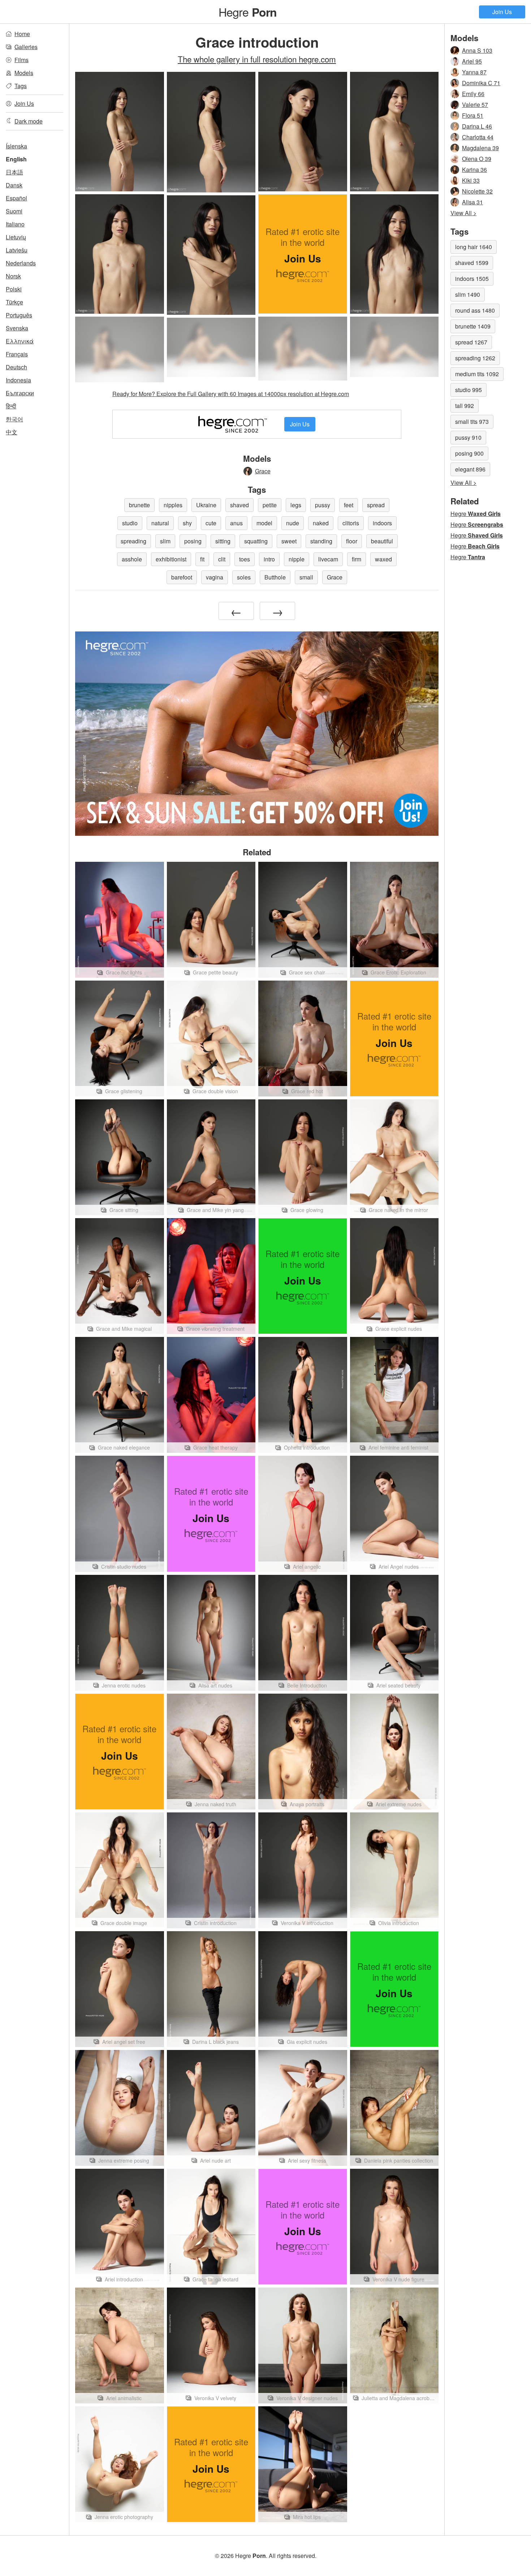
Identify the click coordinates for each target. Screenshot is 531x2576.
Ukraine (206, 505)
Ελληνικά (20, 341)
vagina (215, 577)
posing (193, 541)
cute (211, 523)
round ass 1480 (475, 310)
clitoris (351, 523)
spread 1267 (471, 342)
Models (24, 73)
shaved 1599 (472, 263)
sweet (289, 541)
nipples (173, 505)
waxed (383, 559)
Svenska (17, 328)
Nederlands (21, 263)
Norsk (13, 276)
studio (130, 523)
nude (293, 523)
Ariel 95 (472, 61)
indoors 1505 (472, 279)
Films (21, 60)
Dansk (14, 185)
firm (357, 559)
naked (321, 523)
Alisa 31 (472, 202)
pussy (323, 505)
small (306, 577)
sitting (223, 541)
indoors (382, 523)
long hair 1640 (474, 247)
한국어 (14, 419)
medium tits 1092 (477, 374)
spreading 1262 (475, 358)
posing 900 (469, 453)
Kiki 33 (471, 180)
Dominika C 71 (481, 83)
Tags (21, 86)
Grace (263, 471)
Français (17, 354)
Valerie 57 (475, 105)
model (264, 523)
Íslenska (16, 146)
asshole (132, 559)
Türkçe (14, 302)
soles (244, 577)
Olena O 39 (477, 159)
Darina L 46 (477, 126)
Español (16, 198)
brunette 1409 (473, 326)
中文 (12, 432)
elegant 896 (470, 469)
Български (20, 393)
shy (187, 523)
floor (352, 541)
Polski (14, 289)
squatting (256, 541)
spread (376, 505)
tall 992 (465, 406)
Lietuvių (16, 237)
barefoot (182, 577)
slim (165, 541)
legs (296, 505)
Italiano (15, 224)
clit (222, 559)
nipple (297, 559)
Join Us (502, 12)
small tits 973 (472, 422)
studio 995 (469, 390)
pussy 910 (468, 437)
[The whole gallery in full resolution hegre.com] (120, 349)
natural (160, 523)
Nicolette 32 (477, 191)
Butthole (275, 577)
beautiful (382, 541)
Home (22, 34)
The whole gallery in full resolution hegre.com (257, 59)
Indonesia (18, 380)
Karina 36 (474, 170)
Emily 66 (473, 94)
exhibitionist (171, 559)
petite (270, 505)
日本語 (14, 172)
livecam (328, 559)
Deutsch (16, 367)
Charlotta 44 (478, 137)
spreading (133, 541)
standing (321, 541)
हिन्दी (11, 406)
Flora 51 (473, 115)
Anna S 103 (477, 50)
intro (269, 559)
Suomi (14, 211)
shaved (239, 505)
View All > (463, 213)
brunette (139, 505)
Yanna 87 (474, 72)
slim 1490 (468, 294)
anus (236, 523)
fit (202, 559)
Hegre (248, 12)
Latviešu (17, 250)
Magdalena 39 (480, 148)
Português (19, 315)
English (16, 159)
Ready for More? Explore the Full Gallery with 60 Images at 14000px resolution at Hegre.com (231, 394)
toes (245, 559)
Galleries (26, 47)
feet (349, 505)
